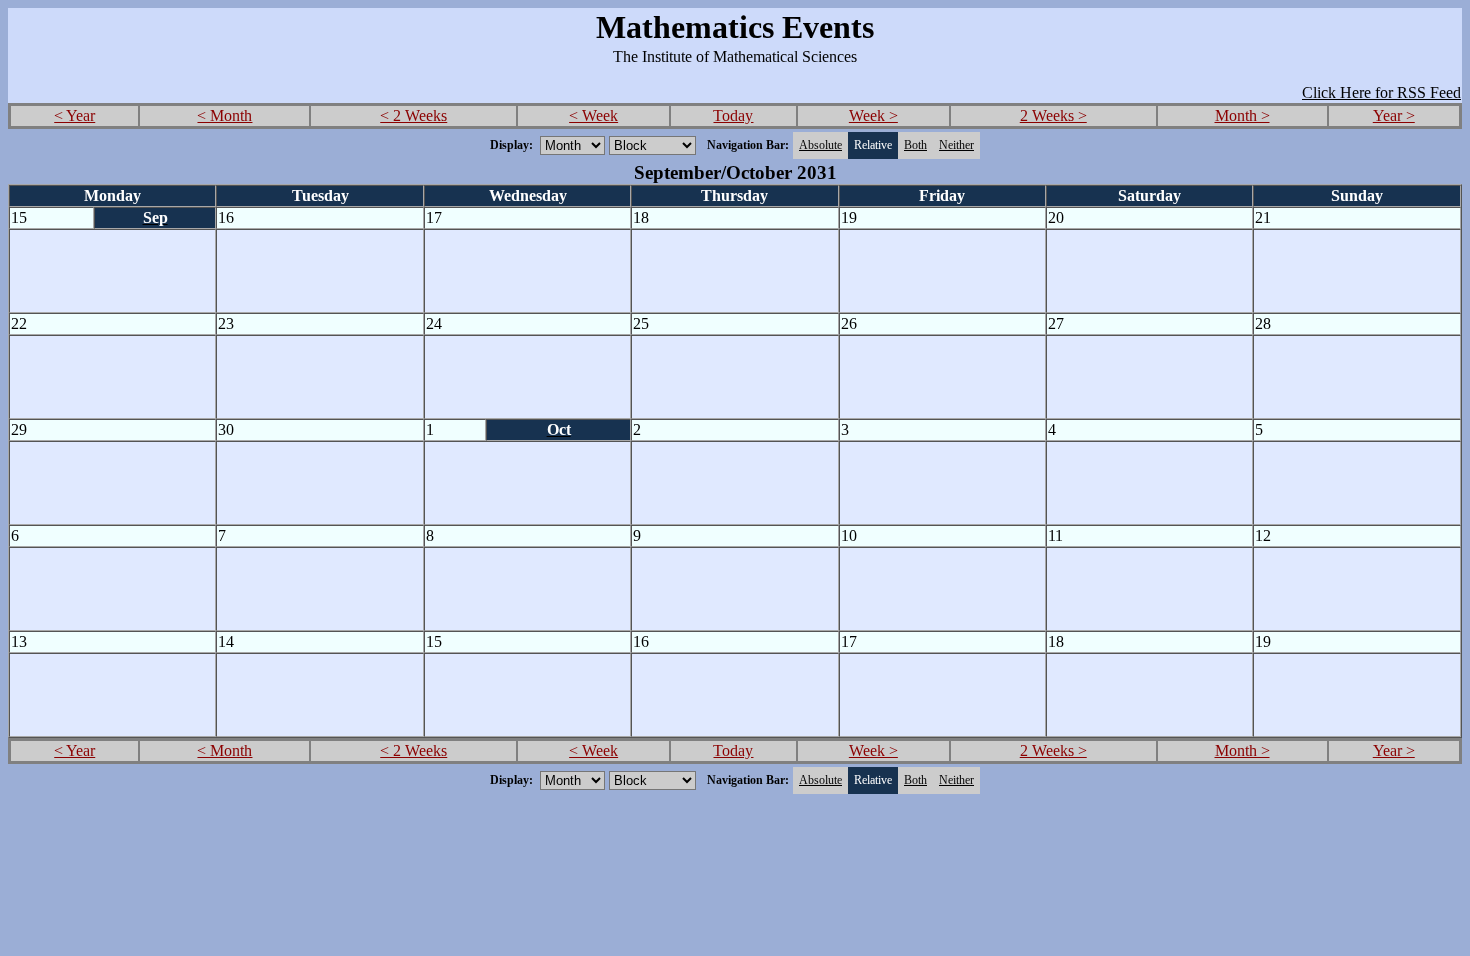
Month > (1242, 115)
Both (915, 145)
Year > (1394, 115)
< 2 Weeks (413, 115)
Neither (956, 145)
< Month (224, 115)
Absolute (820, 145)
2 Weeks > (1053, 115)
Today (733, 115)
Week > (873, 115)
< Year (74, 115)
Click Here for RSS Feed (1381, 92)
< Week (593, 115)
